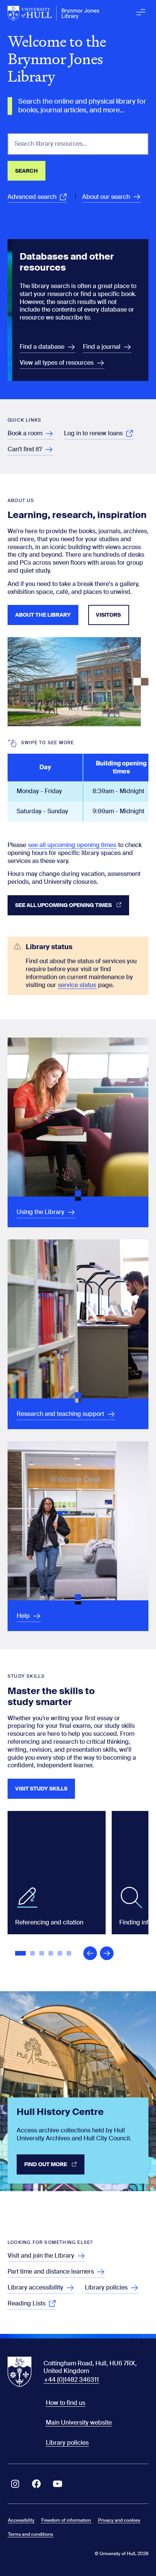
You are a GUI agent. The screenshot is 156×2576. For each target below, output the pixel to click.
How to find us (66, 2403)
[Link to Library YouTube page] (58, 2484)
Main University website (79, 2422)
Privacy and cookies (119, 2520)
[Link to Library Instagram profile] (15, 2484)
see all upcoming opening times (72, 845)
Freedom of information (66, 2520)
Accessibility (21, 2520)
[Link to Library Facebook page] (36, 2484)
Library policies (67, 2443)
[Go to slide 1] (21, 1954)
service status (77, 985)
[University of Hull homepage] (54, 13)
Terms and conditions (30, 2534)
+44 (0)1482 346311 (71, 2380)
